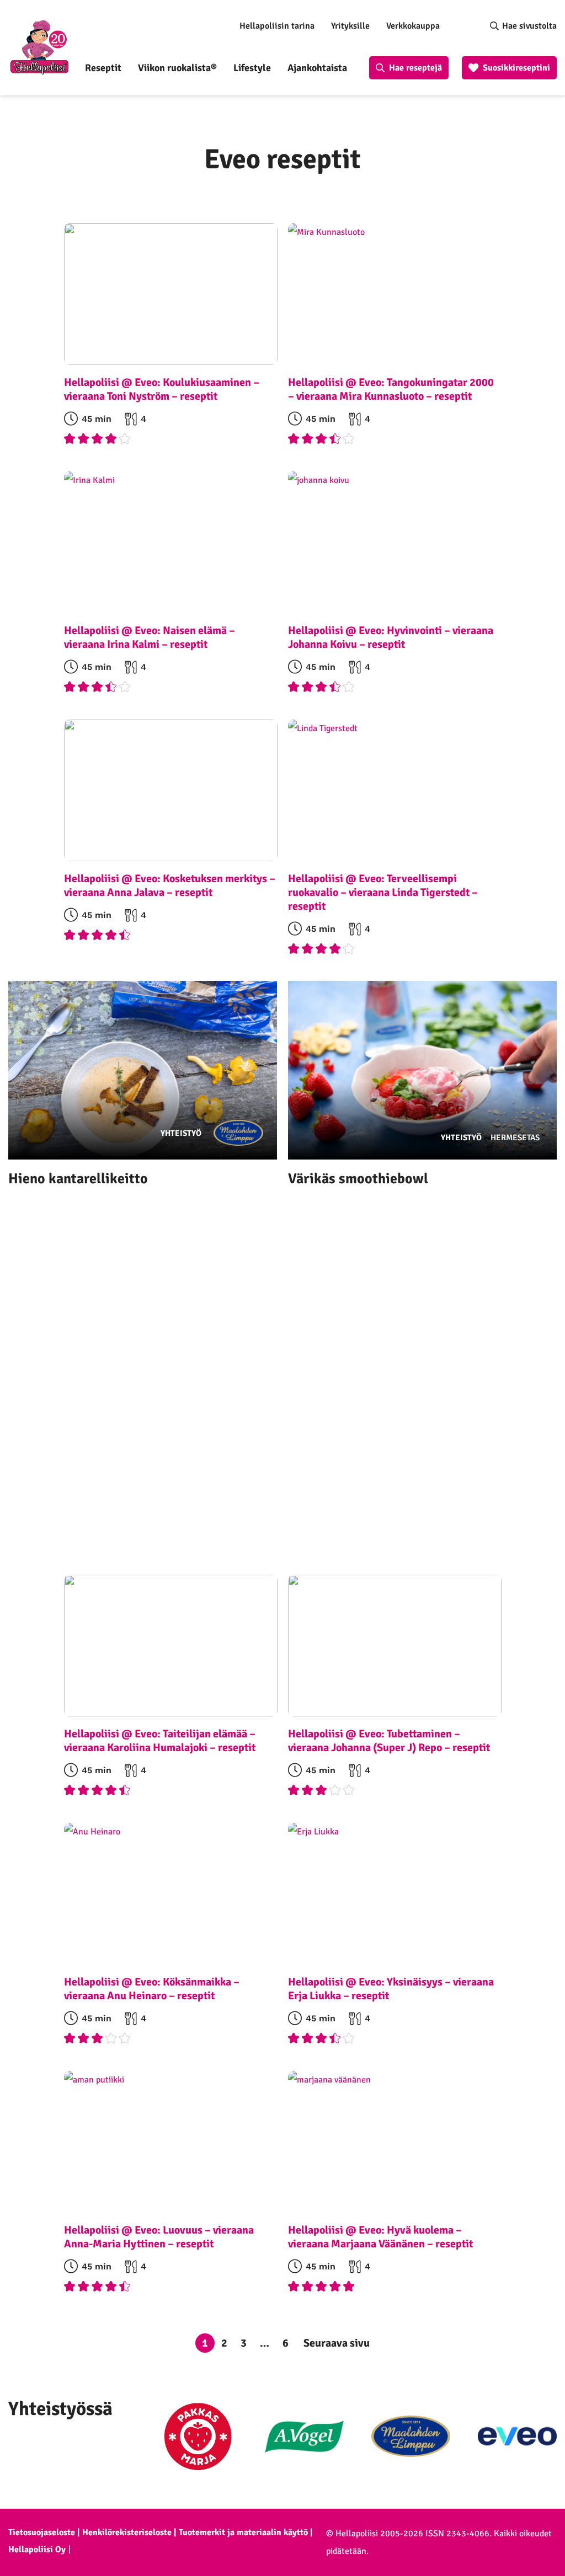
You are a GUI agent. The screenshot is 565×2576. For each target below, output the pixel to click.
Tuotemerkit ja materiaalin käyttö (243, 2532)
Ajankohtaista (317, 68)
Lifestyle (252, 68)
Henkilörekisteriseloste (127, 2532)
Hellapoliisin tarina (277, 26)
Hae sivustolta (529, 26)
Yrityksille (350, 26)
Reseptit (103, 68)
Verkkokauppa (413, 26)
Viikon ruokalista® (177, 68)
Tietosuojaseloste (42, 2532)
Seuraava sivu (337, 2343)
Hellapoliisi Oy (37, 2550)
